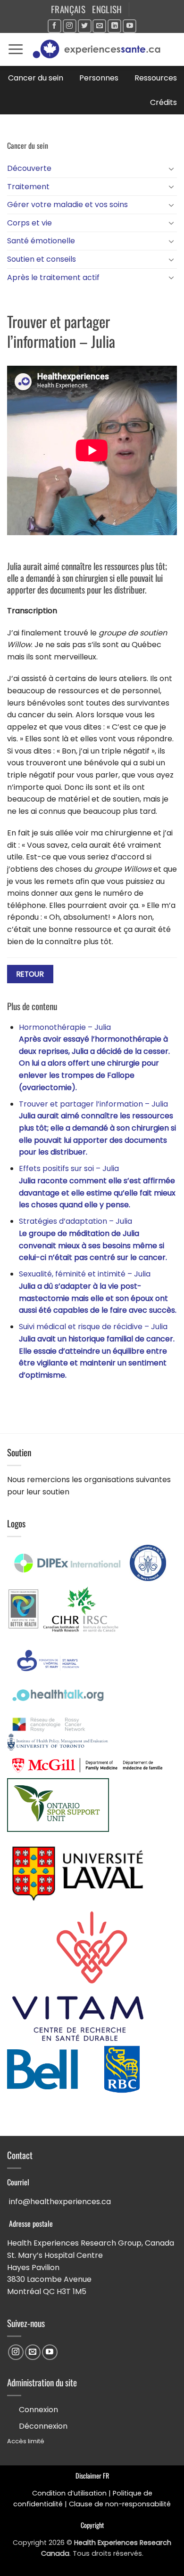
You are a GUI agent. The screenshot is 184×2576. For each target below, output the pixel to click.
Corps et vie (29, 223)
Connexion (38, 2410)
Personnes (99, 78)
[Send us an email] (99, 26)
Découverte (29, 168)
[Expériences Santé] (100, 49)
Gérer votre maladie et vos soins (67, 205)
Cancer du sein (36, 78)
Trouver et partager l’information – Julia (97, 1128)
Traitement (28, 187)
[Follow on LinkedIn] (114, 26)
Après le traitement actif (53, 277)
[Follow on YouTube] (130, 26)
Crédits (163, 102)
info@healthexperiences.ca (60, 2202)
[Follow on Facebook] (54, 26)
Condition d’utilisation (69, 2493)
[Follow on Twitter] (85, 26)
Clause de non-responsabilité (120, 2504)
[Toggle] (171, 169)
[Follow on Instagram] (70, 26)
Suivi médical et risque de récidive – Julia (97, 1351)
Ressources (156, 78)
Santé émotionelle (41, 241)
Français (68, 9)
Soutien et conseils (42, 259)
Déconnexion (43, 2426)
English (107, 9)
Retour (30, 974)
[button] (16, 49)
